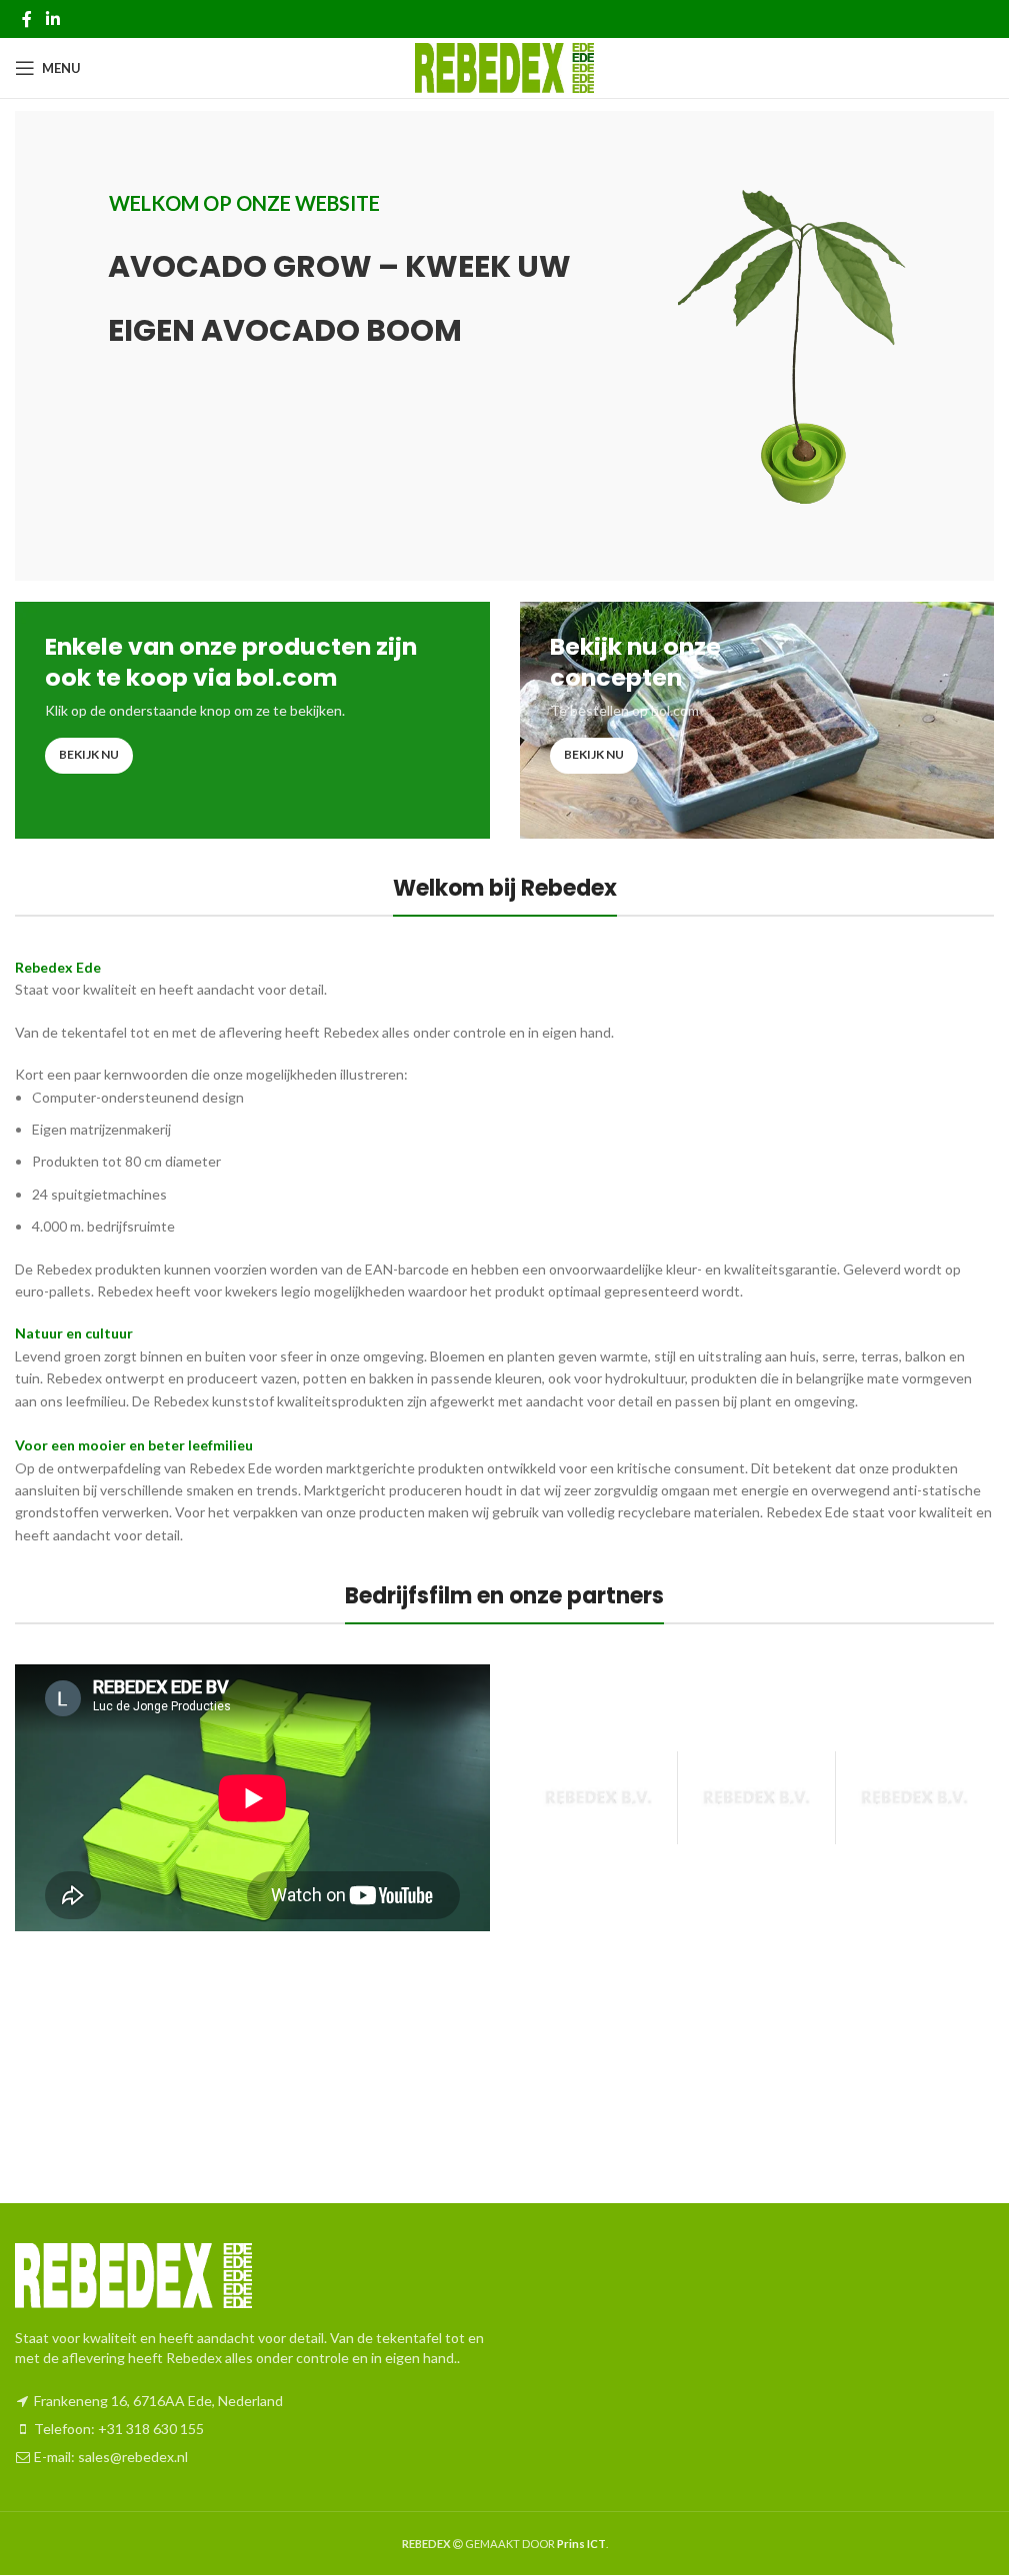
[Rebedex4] (598, 1797)
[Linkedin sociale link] (52, 19)
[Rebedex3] (756, 1797)
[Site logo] (504, 66)
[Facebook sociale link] (27, 19)
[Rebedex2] (914, 1797)
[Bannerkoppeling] (252, 720)
